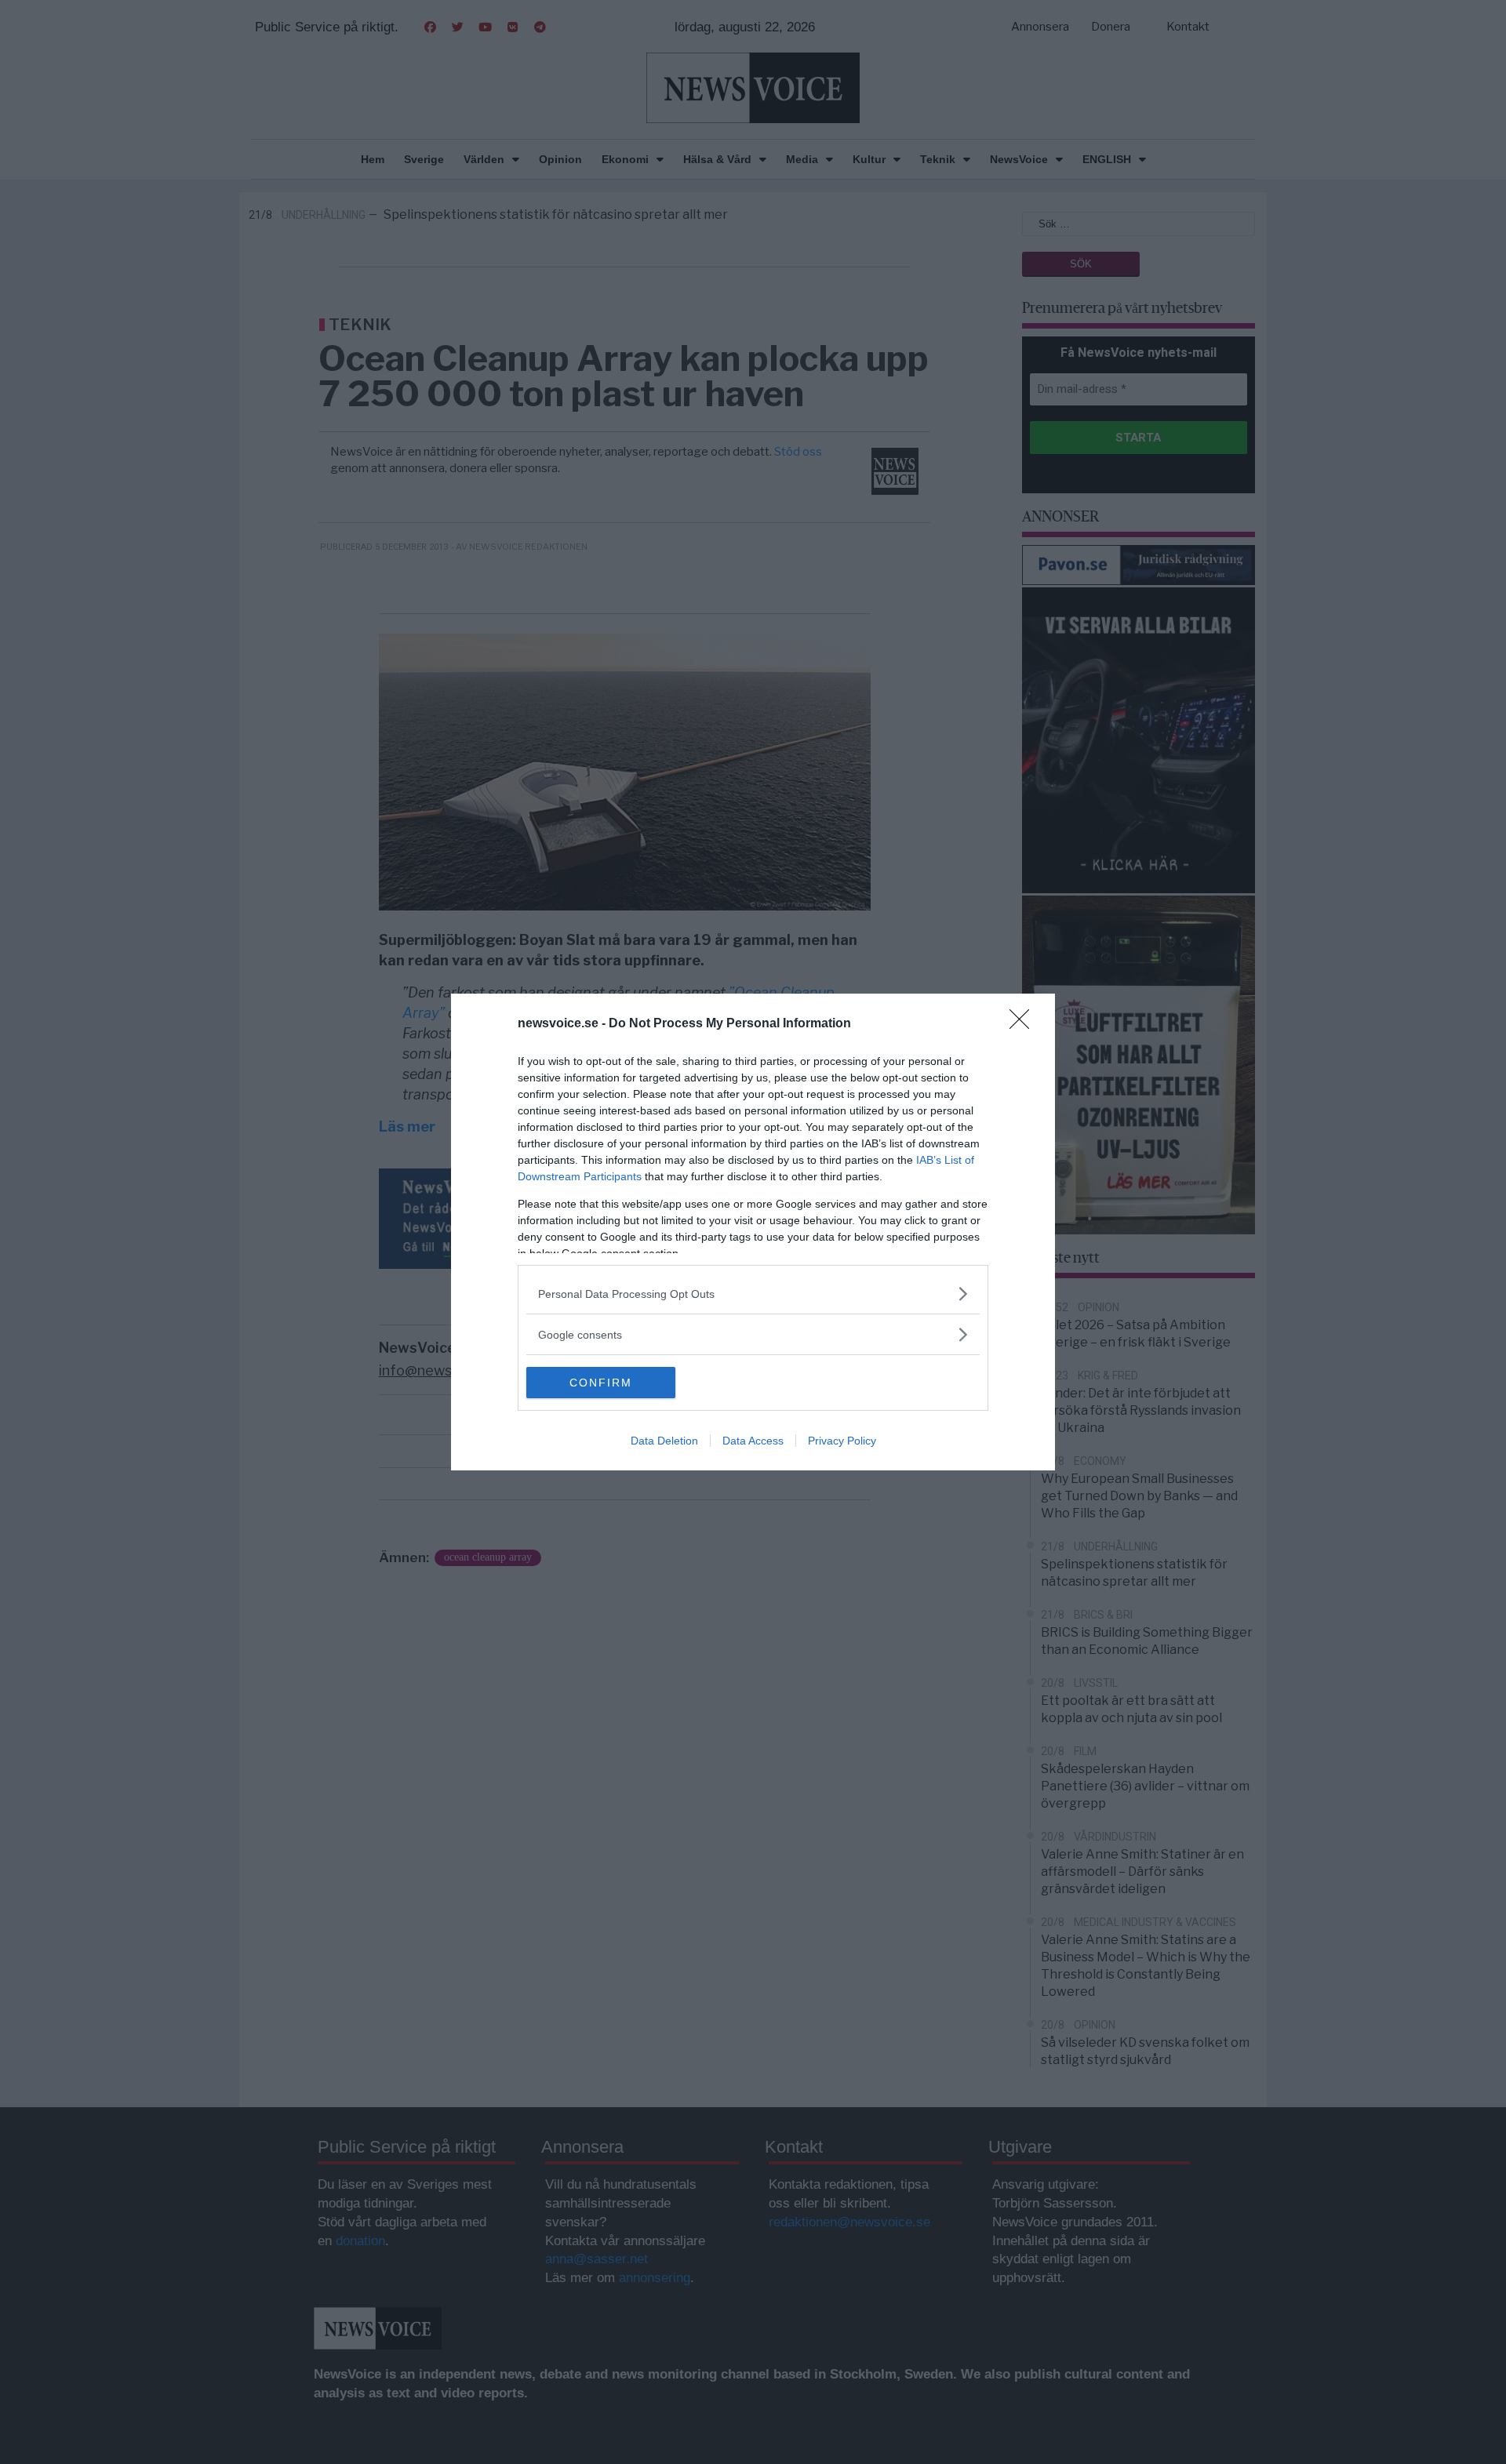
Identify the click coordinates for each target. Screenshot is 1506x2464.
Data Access (753, 1441)
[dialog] (753, 1232)
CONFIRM (601, 1383)
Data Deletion (664, 1441)
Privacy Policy (842, 1441)
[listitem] (753, 1294)
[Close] (1024, 1024)
